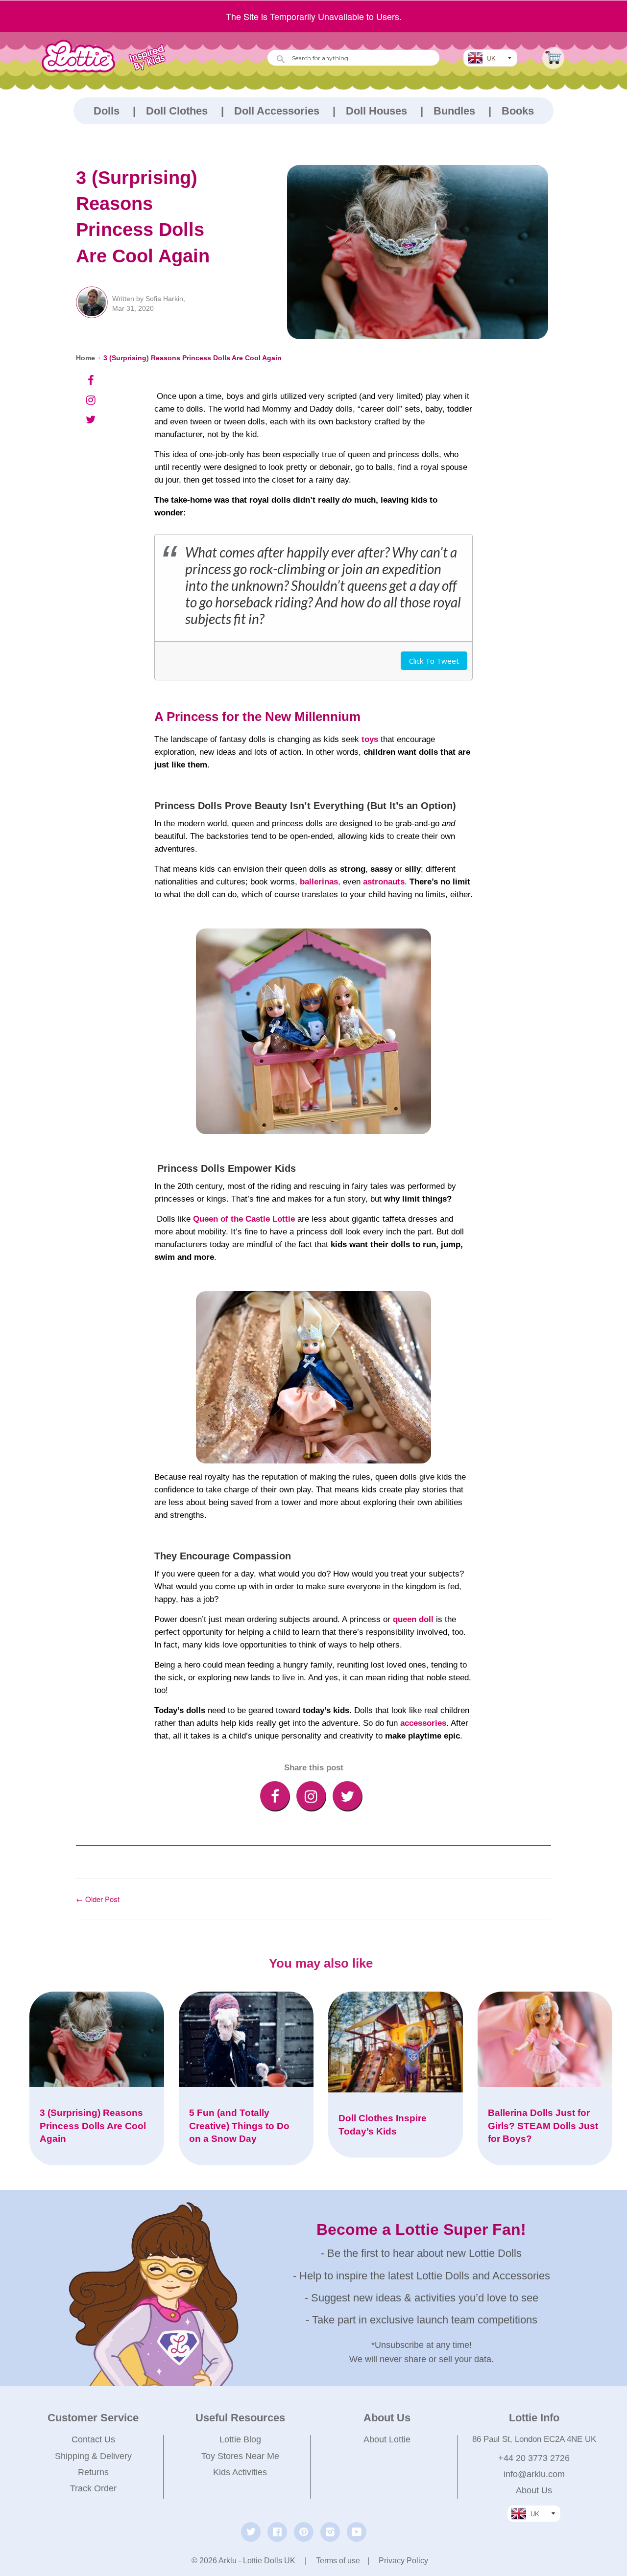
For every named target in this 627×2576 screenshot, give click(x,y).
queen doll (413, 1619)
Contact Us (93, 2439)
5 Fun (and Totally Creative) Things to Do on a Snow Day (239, 2126)
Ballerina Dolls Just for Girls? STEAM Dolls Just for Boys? (543, 2126)
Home (85, 358)
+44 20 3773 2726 (534, 2458)
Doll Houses (376, 111)
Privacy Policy (403, 2561)
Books (518, 111)
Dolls (107, 111)
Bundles (454, 111)
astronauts (384, 882)
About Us (534, 2490)
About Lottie (387, 2439)
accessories (423, 1723)
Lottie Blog (240, 2439)
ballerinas (319, 882)
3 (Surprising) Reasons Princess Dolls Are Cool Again (193, 358)
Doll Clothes (177, 111)
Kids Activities (240, 2472)
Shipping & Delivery (93, 2456)
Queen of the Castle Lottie (244, 1219)
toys (370, 739)
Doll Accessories (277, 111)
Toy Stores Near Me (240, 2456)
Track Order (93, 2488)
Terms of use (338, 2561)
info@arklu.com (534, 2474)
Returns (93, 2472)
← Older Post (98, 1899)
